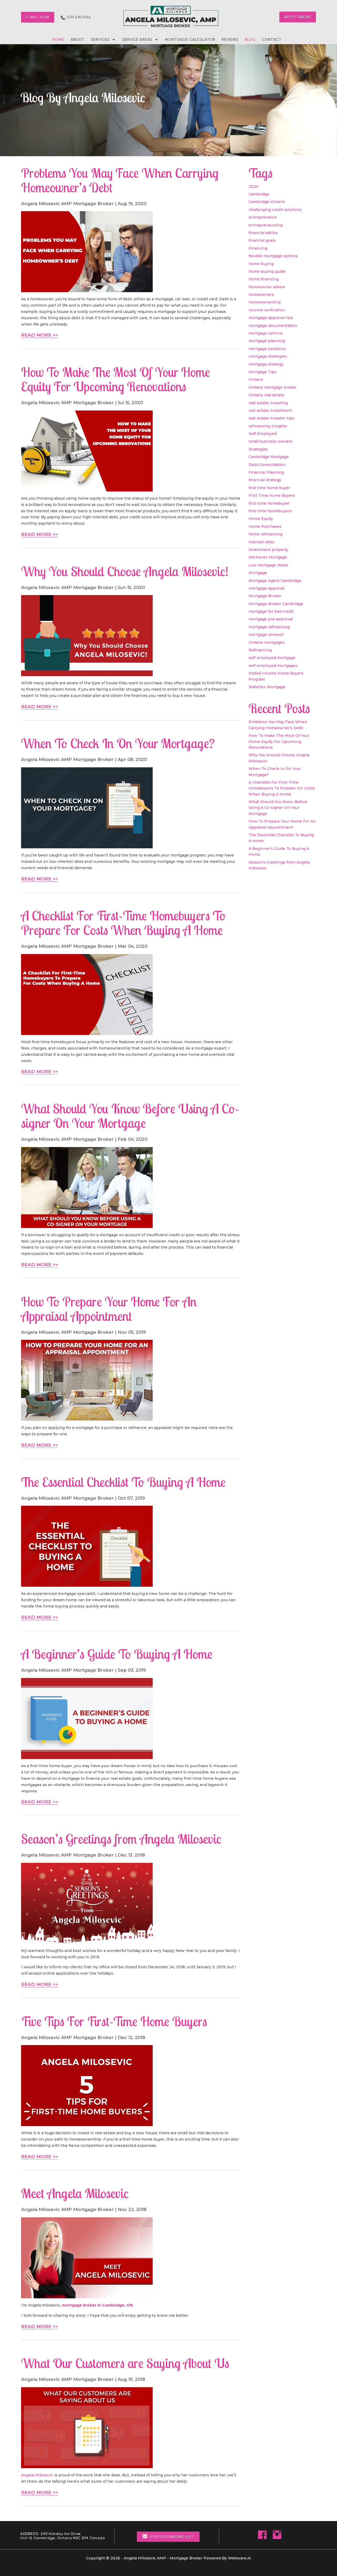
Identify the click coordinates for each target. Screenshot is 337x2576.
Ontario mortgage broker (272, 387)
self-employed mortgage (272, 658)
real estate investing (268, 403)
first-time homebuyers (270, 511)
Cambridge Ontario (267, 202)
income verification (267, 310)
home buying (261, 264)
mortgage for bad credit (271, 611)
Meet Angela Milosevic (75, 2193)
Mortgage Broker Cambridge (276, 604)
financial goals (262, 240)
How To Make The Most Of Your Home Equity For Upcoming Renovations (116, 379)
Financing (258, 248)
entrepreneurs (263, 217)
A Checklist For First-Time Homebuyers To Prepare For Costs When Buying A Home (123, 923)
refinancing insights (268, 426)
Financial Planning (266, 472)
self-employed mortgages (273, 666)
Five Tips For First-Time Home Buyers (114, 2021)
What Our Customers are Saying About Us (125, 2363)
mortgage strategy (266, 364)
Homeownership (265, 302)
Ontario (256, 379)
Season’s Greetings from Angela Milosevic (121, 1839)
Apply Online (298, 17)
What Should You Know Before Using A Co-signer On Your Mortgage (130, 1116)
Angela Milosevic (37, 2475)
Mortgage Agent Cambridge (275, 581)
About (78, 40)
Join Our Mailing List (172, 2537)
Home (58, 40)
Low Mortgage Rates (268, 565)
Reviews (230, 40)
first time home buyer (269, 488)
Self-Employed (262, 434)
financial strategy (265, 480)
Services (100, 40)
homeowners (261, 295)
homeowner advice (267, 287)
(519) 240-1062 (79, 17)
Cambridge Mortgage (269, 457)
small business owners (271, 441)
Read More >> (39, 335)
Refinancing (260, 650)
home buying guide (267, 271)
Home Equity (261, 519)
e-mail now (38, 17)
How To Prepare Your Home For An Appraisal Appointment (109, 1309)
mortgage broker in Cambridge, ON (97, 2305)
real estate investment (270, 410)
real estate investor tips (271, 418)
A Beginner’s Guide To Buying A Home (117, 1654)
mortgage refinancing (269, 627)
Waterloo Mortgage (267, 687)
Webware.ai (239, 2558)
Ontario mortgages (267, 642)
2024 (253, 186)
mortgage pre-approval (271, 619)
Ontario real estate (266, 395)
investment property (268, 550)
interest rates (261, 542)
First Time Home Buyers (272, 495)
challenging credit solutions (275, 210)
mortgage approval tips (271, 318)
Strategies (258, 449)
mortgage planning (267, 341)
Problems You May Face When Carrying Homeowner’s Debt (120, 180)
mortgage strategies (268, 356)
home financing (264, 279)
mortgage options (266, 333)
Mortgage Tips (262, 372)
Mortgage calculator (190, 40)
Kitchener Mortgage (268, 557)
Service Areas (137, 40)
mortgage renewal (266, 635)
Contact (272, 40)
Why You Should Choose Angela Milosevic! (125, 571)
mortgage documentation (273, 326)
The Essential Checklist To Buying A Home (123, 1482)
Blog (250, 40)
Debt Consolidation (267, 465)
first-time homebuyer (269, 503)
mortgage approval (267, 588)
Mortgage (258, 573)
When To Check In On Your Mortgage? (118, 743)
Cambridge (259, 194)
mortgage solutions (267, 349)
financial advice (263, 233)
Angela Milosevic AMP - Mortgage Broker (163, 2558)
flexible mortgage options (273, 256)
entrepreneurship (266, 225)
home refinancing (266, 534)
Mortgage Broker (265, 596)
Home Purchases (265, 526)
